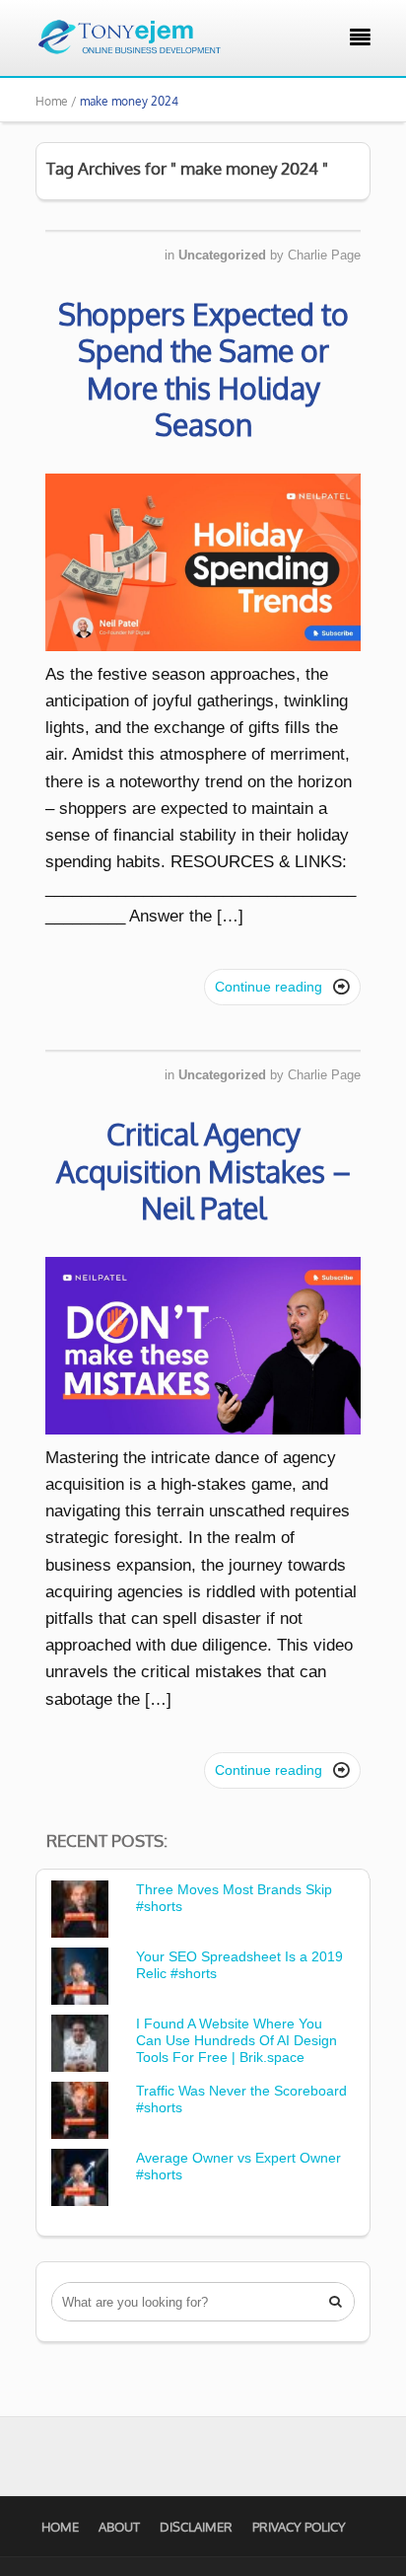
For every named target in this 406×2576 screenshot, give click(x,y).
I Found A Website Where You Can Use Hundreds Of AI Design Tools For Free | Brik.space (237, 2040)
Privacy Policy (299, 2527)
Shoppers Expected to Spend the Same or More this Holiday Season (203, 369)
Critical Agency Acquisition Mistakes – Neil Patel (203, 1171)
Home (60, 2527)
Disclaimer (196, 2527)
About (119, 2527)
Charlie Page (324, 255)
